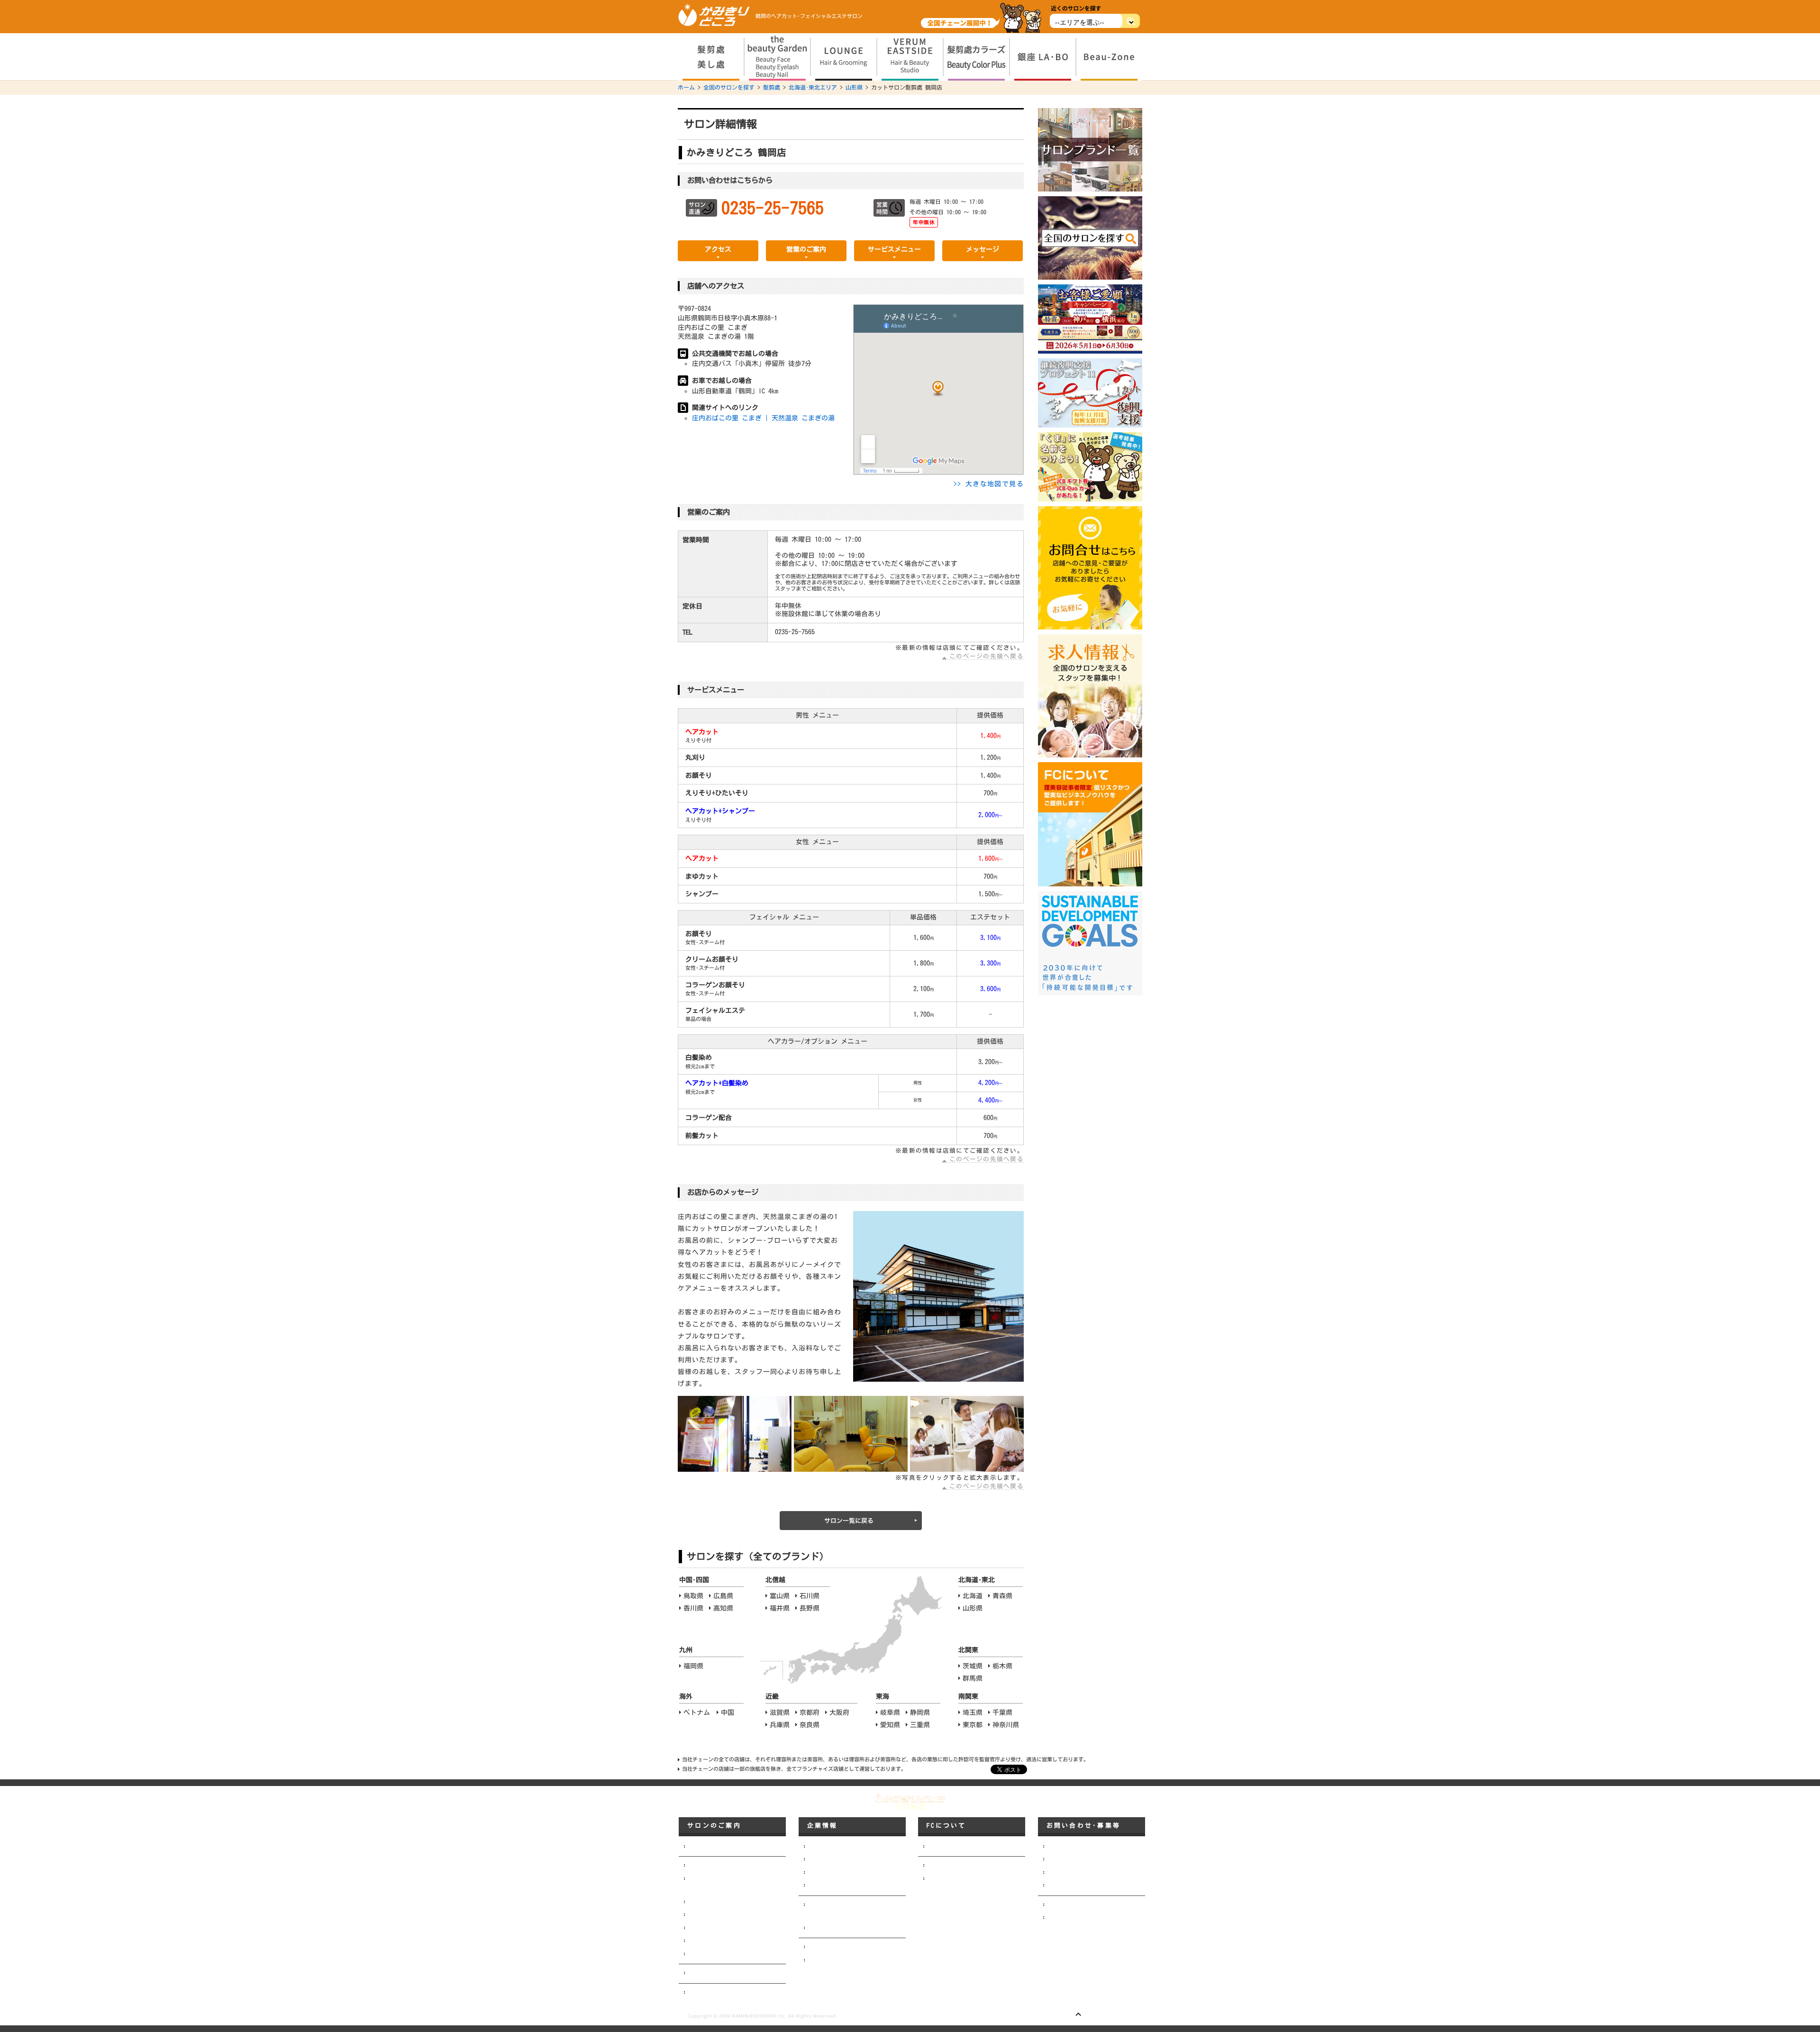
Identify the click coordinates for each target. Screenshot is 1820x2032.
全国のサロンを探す (729, 87)
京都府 (810, 1713)
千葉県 (1002, 1713)
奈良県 (810, 1725)
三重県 (920, 1725)
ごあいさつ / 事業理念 (837, 1847)
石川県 (810, 1596)
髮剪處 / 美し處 (709, 1866)
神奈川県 (1006, 1725)
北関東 (968, 1650)
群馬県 (973, 1678)
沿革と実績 (821, 1886)
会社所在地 (821, 1873)
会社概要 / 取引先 (831, 1859)
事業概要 (819, 1947)
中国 (728, 1713)
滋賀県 (780, 1713)
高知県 (723, 1608)
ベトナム (697, 1713)
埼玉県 (973, 1713)
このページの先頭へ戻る (987, 656)
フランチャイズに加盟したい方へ (969, 1847)
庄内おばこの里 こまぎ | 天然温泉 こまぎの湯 (763, 418)
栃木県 (1002, 1666)
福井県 (780, 1608)
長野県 (810, 1608)
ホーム (686, 87)
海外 (686, 1696)
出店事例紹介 (824, 1960)
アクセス (718, 249)
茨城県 (973, 1666)
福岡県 (693, 1666)
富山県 (780, 1596)
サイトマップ (1064, 1918)
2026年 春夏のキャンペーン (723, 1993)
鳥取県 (693, 1596)
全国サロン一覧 (707, 1973)
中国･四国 (694, 1580)
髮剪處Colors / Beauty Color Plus (733, 1928)
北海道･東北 (977, 1580)
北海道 (973, 1596)
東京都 (973, 1725)
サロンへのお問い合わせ (1078, 1847)
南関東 (968, 1696)
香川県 (693, 1608)
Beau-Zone (700, 1954)
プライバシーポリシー (1075, 1905)
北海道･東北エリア (813, 87)
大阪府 (839, 1713)
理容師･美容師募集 (1071, 1859)
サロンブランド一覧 (713, 1847)
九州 (686, 1650)
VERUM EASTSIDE (707, 1915)
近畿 (772, 1696)
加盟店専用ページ (949, 1866)
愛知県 (890, 1725)
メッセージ (983, 249)
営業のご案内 (806, 249)
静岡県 (920, 1713)
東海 (883, 1696)
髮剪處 (772, 87)
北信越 (775, 1580)
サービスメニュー (894, 249)
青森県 (1002, 1596)
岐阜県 (890, 1713)
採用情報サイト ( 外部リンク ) (1088, 1873)
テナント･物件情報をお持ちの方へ (1091, 1886)
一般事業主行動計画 (833, 1928)
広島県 (723, 1596)
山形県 (854, 87)
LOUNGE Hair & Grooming (719, 1902)
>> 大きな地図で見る (989, 484)
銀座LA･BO (700, 1941)
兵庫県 (780, 1725)
